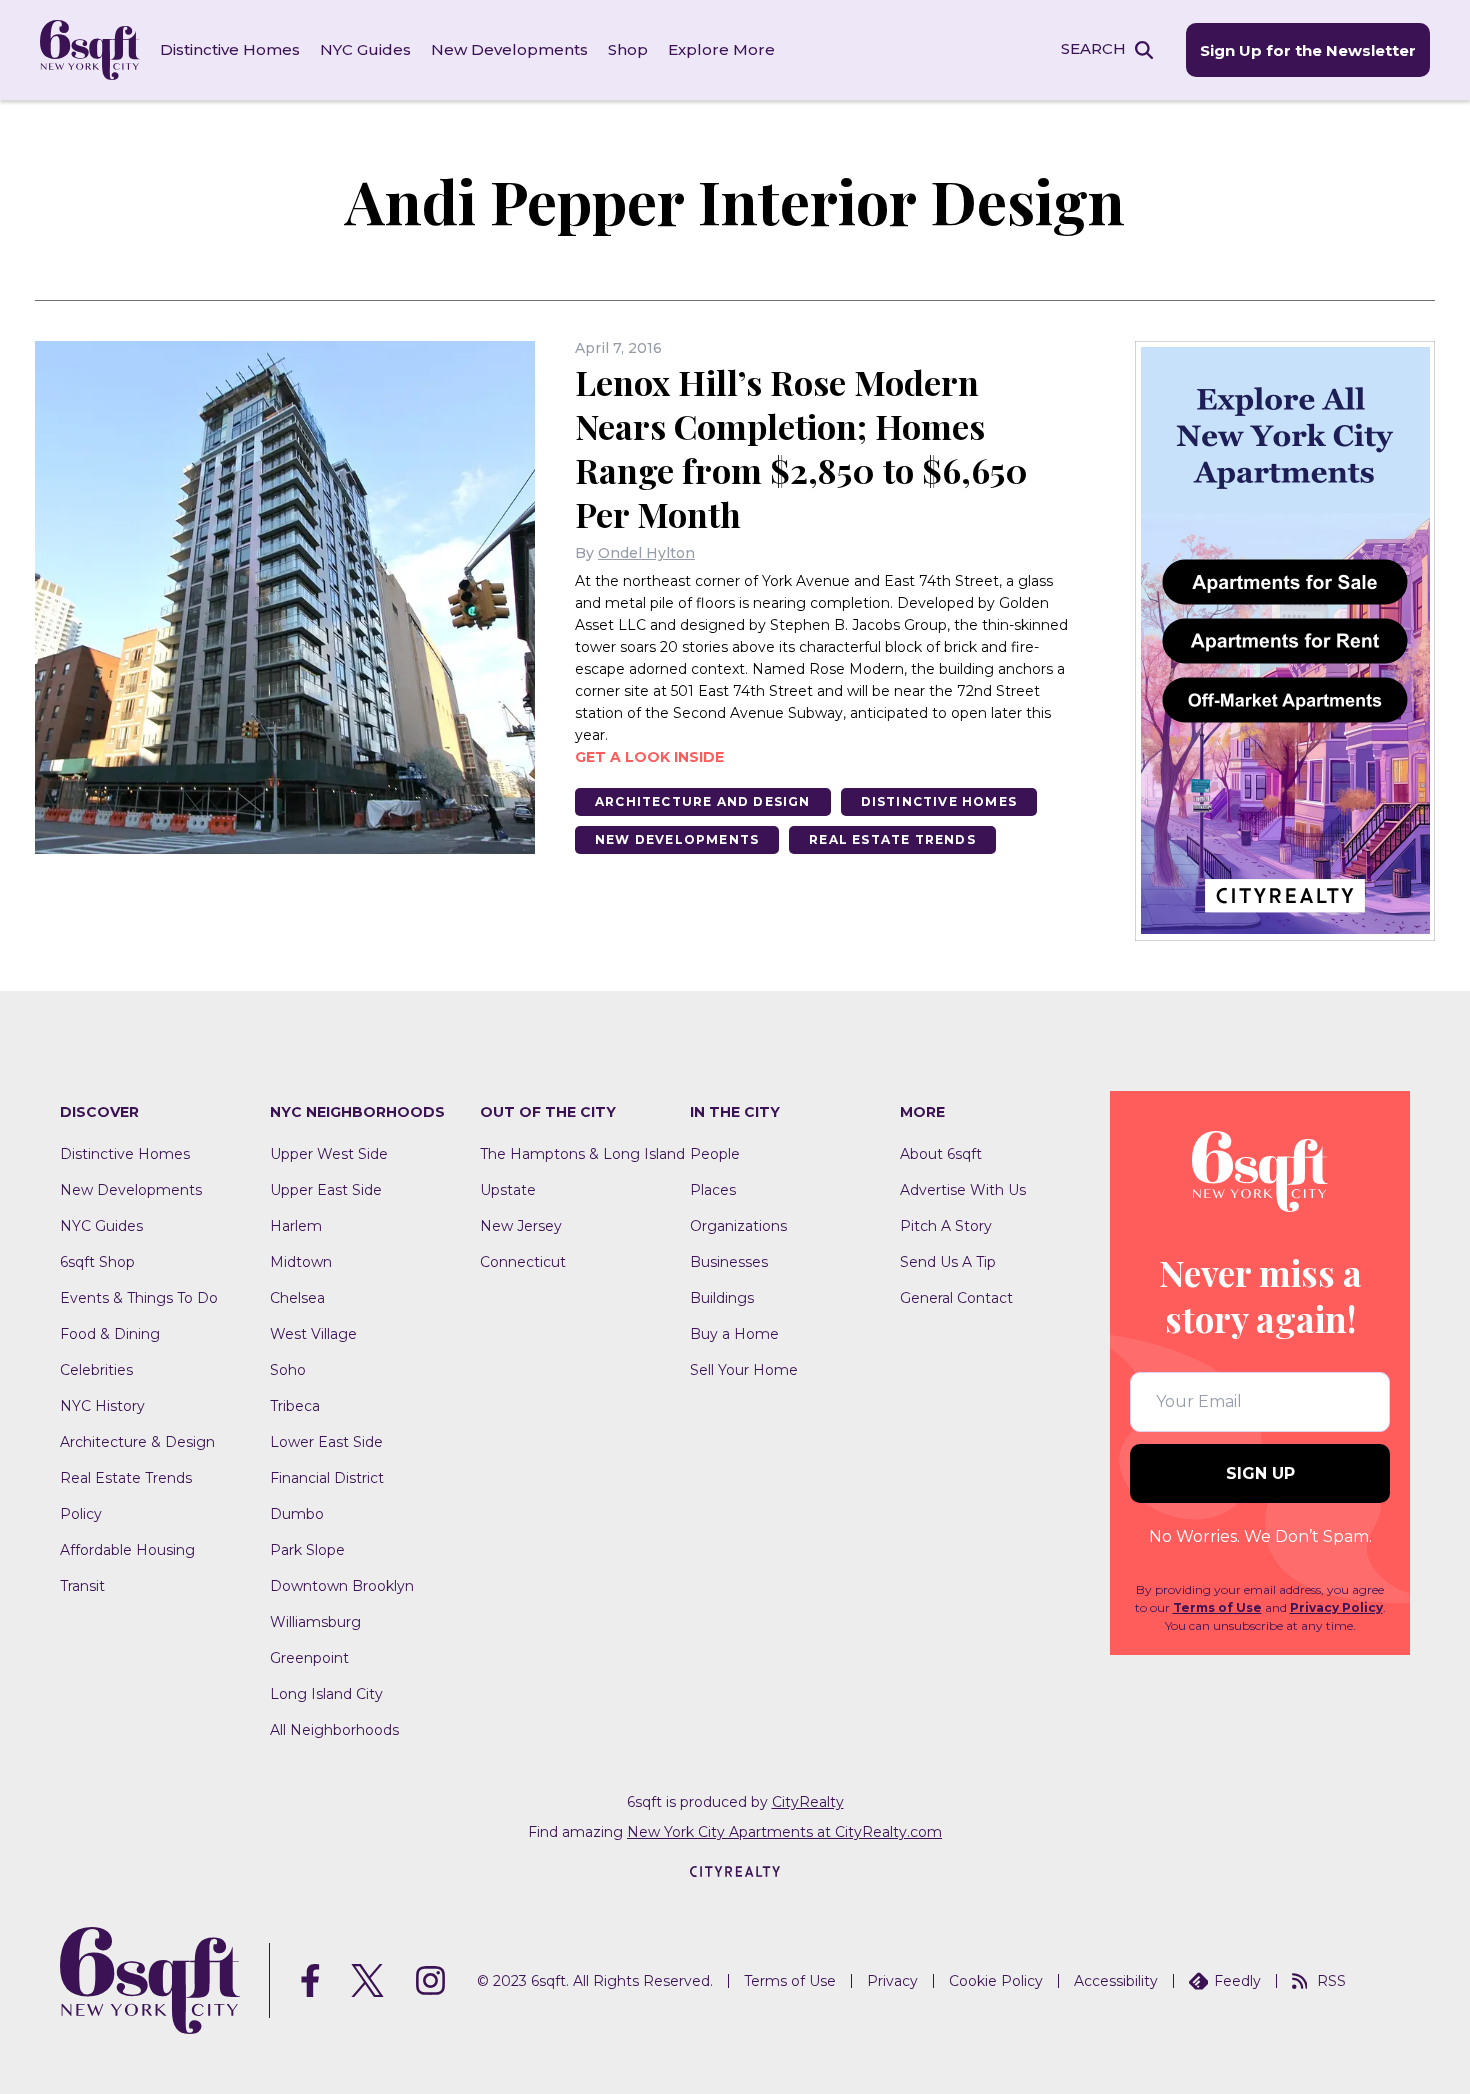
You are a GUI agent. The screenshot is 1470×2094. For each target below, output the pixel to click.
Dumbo (297, 1514)
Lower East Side (326, 1442)
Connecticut (523, 1262)
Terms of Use (1217, 1607)
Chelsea (297, 1298)
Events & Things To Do (139, 1298)
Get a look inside (649, 757)
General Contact (956, 1298)
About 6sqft (941, 1154)
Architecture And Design (703, 801)
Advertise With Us (963, 1190)
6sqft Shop (97, 1262)
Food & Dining (110, 1334)
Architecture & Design (137, 1442)
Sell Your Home (744, 1370)
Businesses (729, 1262)
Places (713, 1190)
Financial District (327, 1478)
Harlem (296, 1226)
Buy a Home (734, 1334)
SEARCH (1093, 48)
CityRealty (808, 1802)
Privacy (892, 1981)
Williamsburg (315, 1622)
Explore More (721, 49)
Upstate (508, 1190)
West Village (313, 1334)
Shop (628, 49)
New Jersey (521, 1226)
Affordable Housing (127, 1550)
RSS (1331, 1981)
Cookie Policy (996, 1981)
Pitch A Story (946, 1226)
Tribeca (295, 1406)
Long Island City (326, 1694)
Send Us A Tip (948, 1262)
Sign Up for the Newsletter (1308, 50)
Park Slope (307, 1550)
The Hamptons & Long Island (582, 1154)
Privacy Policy (1336, 1607)
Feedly (1237, 1981)
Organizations (738, 1226)
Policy (81, 1514)
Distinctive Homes (230, 49)
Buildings (722, 1298)
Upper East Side (326, 1190)
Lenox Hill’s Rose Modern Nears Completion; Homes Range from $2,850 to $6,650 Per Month (801, 448)
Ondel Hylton (646, 553)
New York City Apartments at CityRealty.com (784, 1832)
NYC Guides (365, 49)
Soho (288, 1370)
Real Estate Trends (892, 839)
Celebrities (96, 1370)
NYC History (102, 1406)
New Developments (509, 49)
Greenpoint (309, 1658)
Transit (82, 1586)
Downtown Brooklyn (342, 1586)
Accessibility (1116, 1981)
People (715, 1154)
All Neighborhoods (334, 1730)
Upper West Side (329, 1154)
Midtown (301, 1262)
